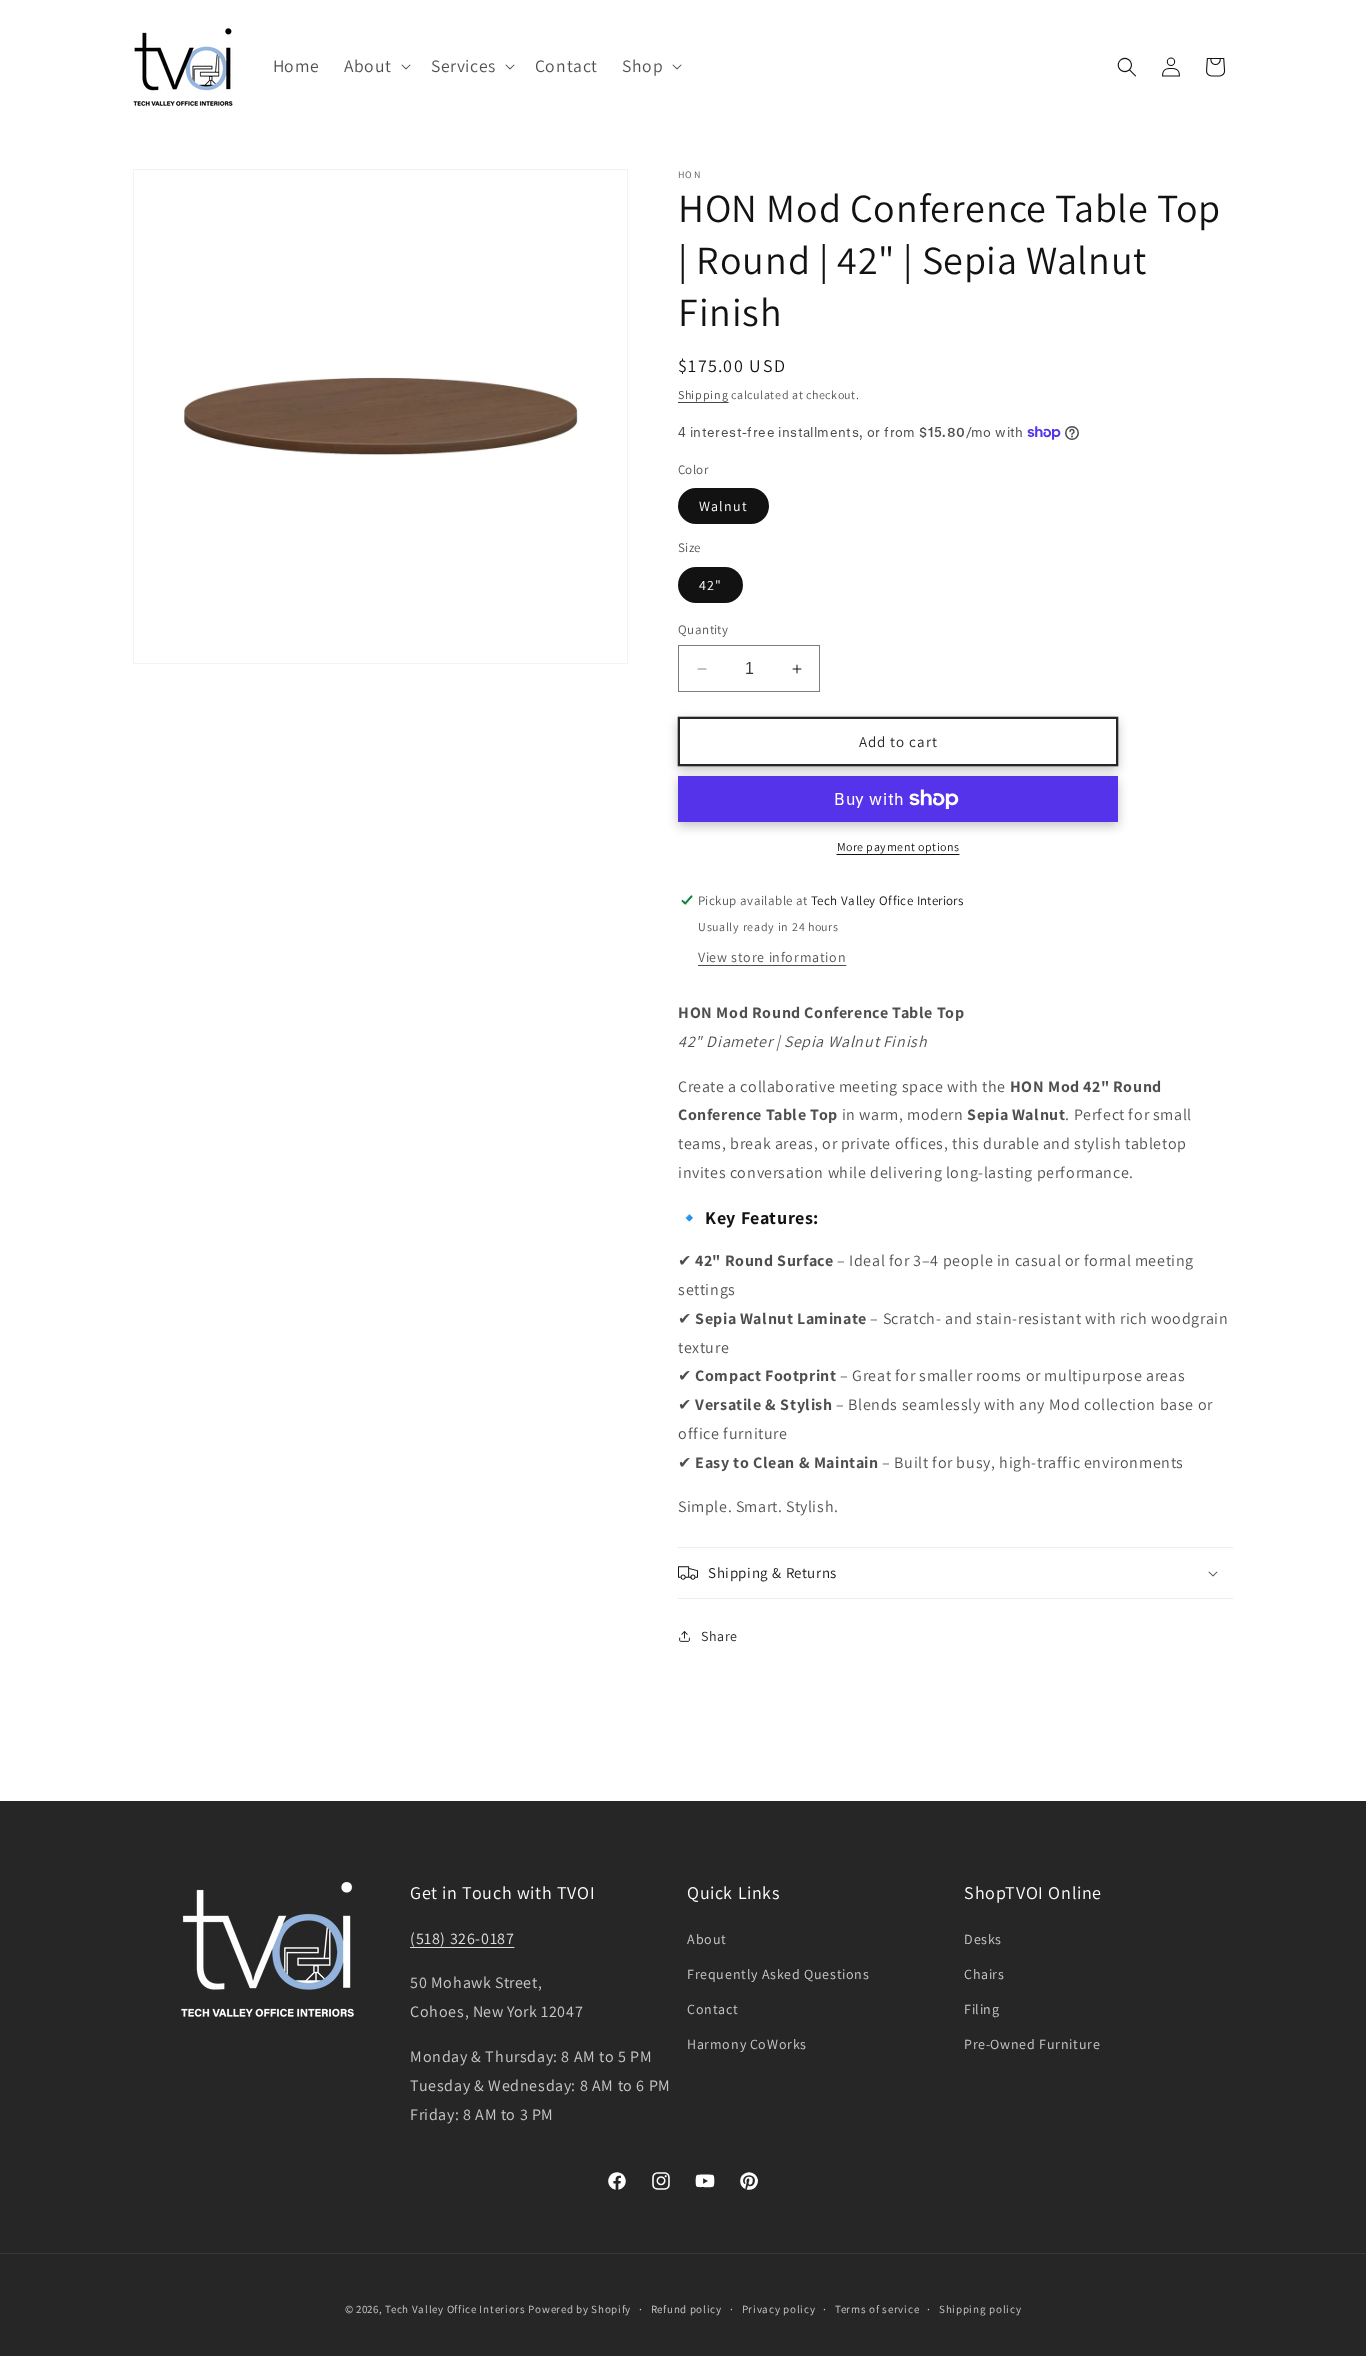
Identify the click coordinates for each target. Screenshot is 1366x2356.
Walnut (723, 506)
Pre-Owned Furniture (1032, 2044)
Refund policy (686, 2309)
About (707, 1939)
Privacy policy (779, 2309)
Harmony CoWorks (747, 2044)
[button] (375, 66)
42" (710, 585)
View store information (772, 957)
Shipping (703, 394)
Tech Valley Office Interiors (455, 2309)
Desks (983, 1939)
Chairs (984, 1974)
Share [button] (719, 1636)
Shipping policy (980, 2309)
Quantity (703, 629)
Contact (712, 2009)
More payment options (898, 846)
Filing (982, 2009)
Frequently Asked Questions (778, 1974)
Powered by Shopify (579, 2309)
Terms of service (877, 2309)
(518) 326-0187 (462, 1938)
